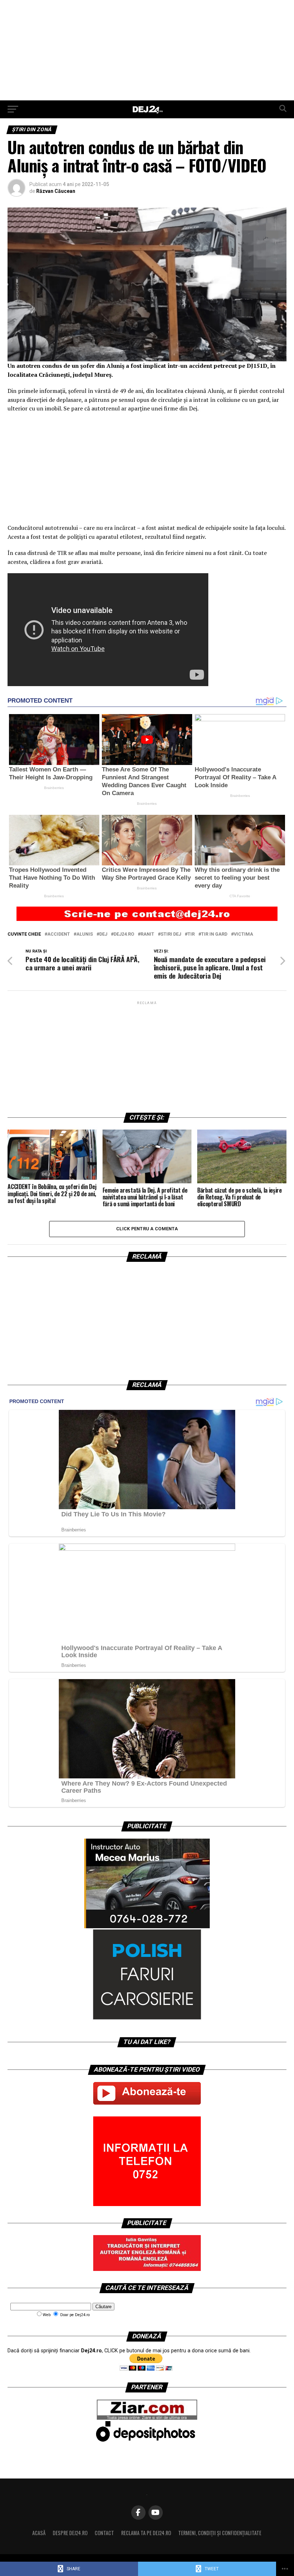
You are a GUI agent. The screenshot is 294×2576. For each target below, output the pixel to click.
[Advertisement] (147, 50)
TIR (191, 934)
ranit (147, 934)
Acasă (39, 2533)
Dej (103, 934)
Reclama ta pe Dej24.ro (146, 2533)
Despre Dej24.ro (70, 2533)
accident (59, 934)
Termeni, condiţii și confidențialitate (220, 2533)
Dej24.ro (124, 934)
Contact (104, 2533)
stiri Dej (171, 934)
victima (243, 934)
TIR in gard (214, 934)
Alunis (85, 934)
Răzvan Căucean (56, 191)
